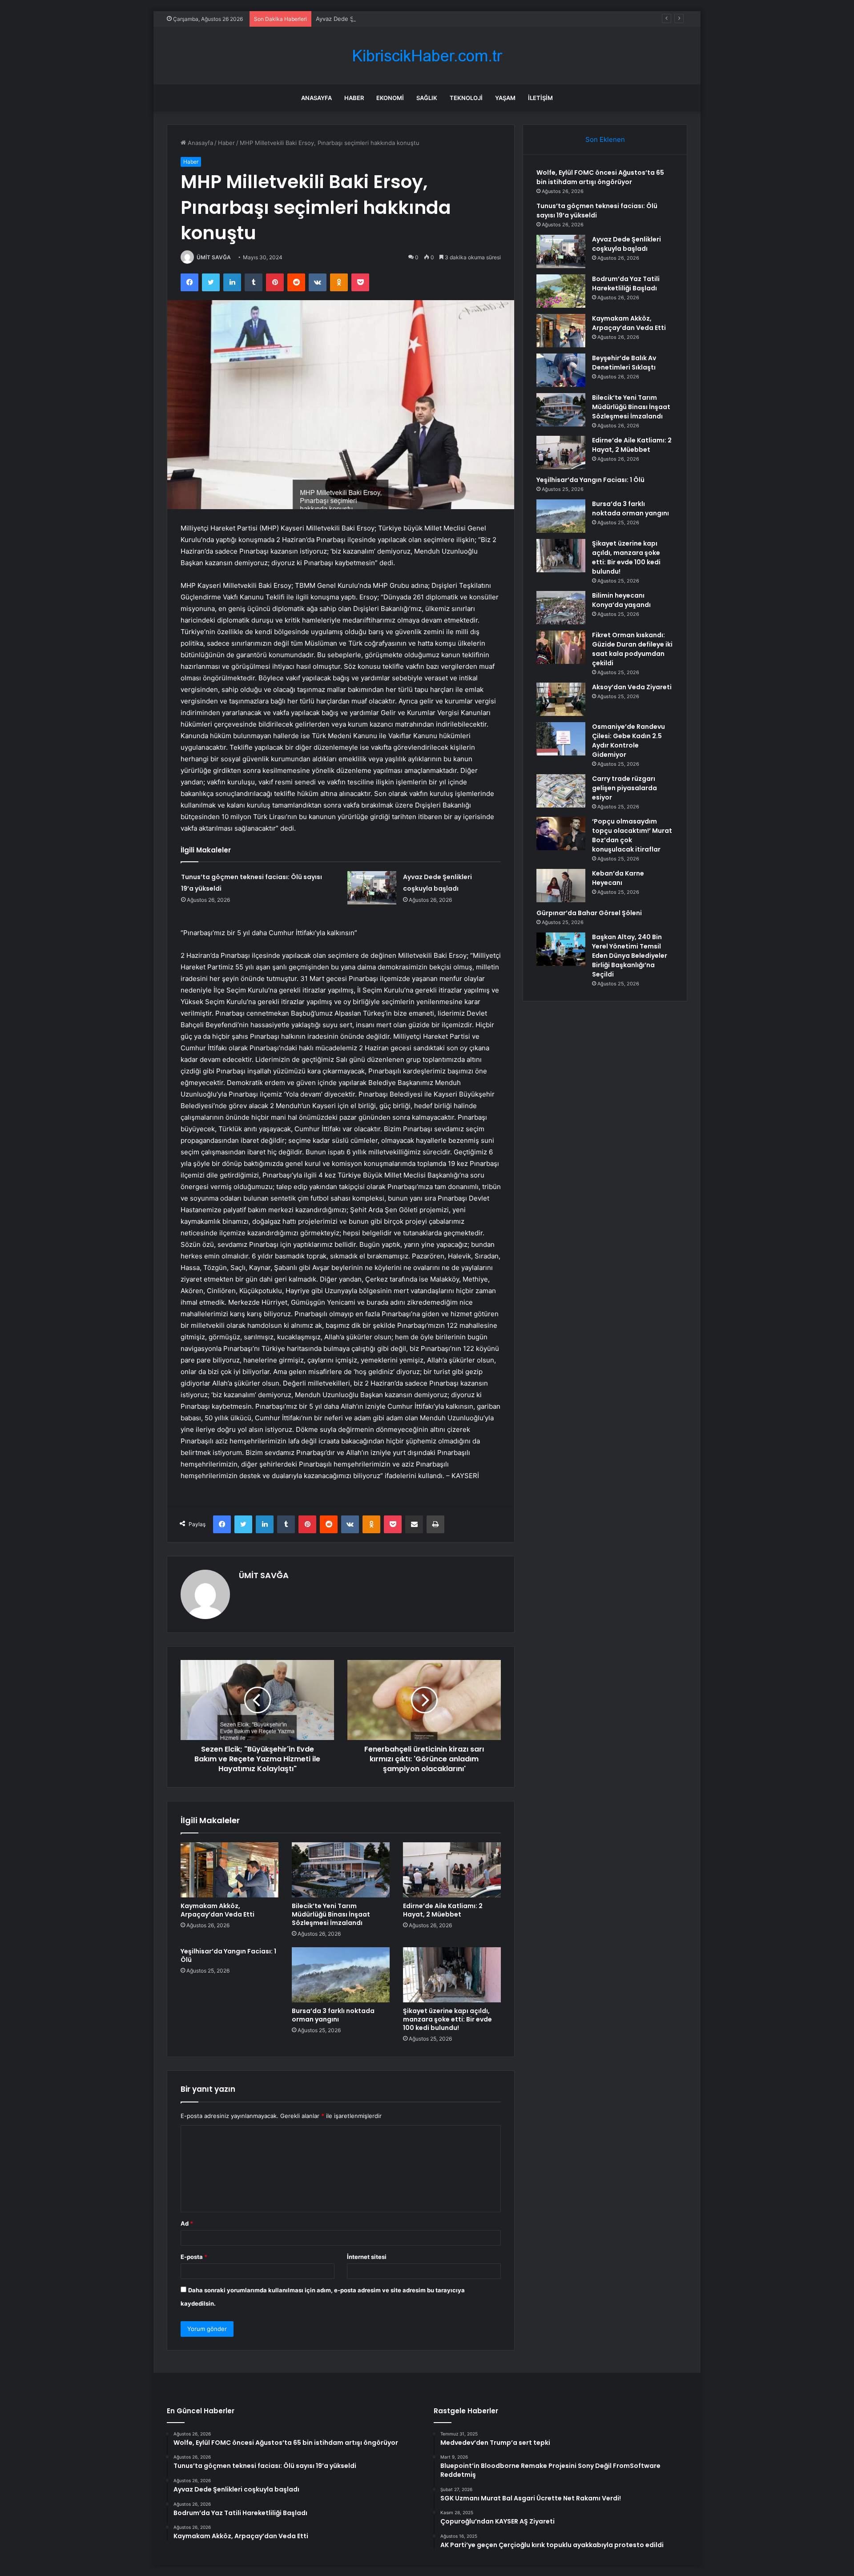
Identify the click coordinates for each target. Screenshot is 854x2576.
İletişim (540, 98)
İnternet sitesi (367, 2257)
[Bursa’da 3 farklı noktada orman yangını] (341, 1975)
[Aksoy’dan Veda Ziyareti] (561, 699)
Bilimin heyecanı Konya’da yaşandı (621, 600)
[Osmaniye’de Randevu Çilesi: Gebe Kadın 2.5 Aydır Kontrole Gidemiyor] (561, 739)
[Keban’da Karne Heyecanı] (561, 886)
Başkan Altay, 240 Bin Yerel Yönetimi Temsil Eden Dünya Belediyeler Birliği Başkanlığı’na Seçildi (630, 956)
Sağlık (427, 98)
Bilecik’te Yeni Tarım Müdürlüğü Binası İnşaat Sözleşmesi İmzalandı (331, 1914)
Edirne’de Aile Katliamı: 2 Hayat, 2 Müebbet (443, 1910)
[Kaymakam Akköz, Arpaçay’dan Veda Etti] (230, 1870)
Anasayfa (316, 98)
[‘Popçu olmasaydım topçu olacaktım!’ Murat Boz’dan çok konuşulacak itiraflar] (561, 834)
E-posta (194, 2257)
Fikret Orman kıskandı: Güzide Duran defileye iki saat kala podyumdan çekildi (632, 649)
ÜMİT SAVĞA (214, 257)
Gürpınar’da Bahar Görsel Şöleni (589, 913)
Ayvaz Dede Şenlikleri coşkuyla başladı (369, 19)
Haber (354, 98)
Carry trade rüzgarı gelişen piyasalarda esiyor (624, 788)
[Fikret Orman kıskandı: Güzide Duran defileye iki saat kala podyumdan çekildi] (561, 647)
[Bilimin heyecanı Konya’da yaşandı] (561, 608)
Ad (187, 2223)
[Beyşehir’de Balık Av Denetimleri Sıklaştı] (561, 370)
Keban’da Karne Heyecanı (618, 878)
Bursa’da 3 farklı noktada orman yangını (333, 2015)
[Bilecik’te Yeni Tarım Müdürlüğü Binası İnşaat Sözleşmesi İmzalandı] (341, 1870)
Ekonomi (390, 98)
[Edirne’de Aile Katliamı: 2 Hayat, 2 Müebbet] (452, 1870)
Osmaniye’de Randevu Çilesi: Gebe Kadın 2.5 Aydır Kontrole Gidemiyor (628, 741)
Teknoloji (466, 98)
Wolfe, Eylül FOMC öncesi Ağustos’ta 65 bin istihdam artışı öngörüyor (600, 177)
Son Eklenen (605, 139)
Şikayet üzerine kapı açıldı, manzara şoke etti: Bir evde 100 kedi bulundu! (447, 2019)
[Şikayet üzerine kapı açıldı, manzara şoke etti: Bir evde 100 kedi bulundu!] (452, 1975)
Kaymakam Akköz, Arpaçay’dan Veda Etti (218, 1910)
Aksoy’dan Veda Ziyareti (632, 687)
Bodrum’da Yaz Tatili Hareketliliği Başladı (626, 283)
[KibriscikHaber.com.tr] (427, 56)
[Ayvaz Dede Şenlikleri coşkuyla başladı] (372, 888)
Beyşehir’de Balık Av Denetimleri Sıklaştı (624, 363)
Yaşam (505, 98)
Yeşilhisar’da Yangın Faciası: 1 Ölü (228, 1955)
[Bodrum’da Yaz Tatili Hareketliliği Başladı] (561, 291)
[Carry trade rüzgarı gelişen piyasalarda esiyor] (561, 791)
